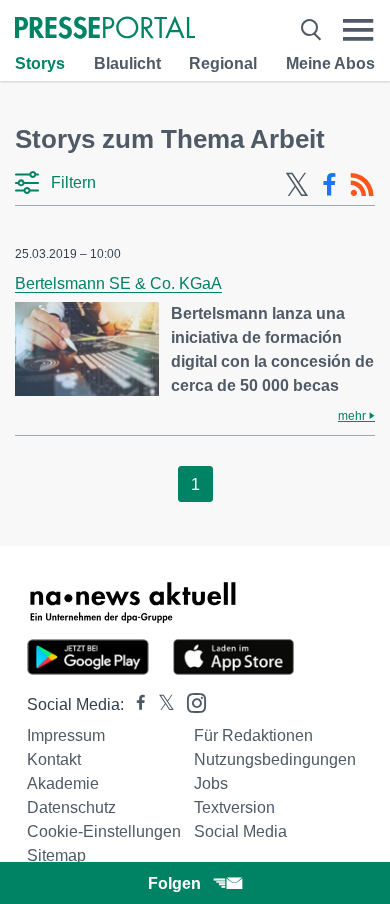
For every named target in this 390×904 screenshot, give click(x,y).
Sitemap (56, 855)
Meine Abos (330, 63)
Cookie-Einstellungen (104, 831)
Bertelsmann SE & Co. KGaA (118, 283)
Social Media (240, 831)
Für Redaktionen (253, 735)
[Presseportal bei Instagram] (190, 701)
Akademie (63, 783)
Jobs (211, 783)
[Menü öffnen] (358, 29)
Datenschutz (71, 807)
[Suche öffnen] (311, 29)
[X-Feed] (297, 185)
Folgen (174, 883)
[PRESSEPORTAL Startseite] (105, 29)
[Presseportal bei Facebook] (135, 704)
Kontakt (54, 759)
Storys (40, 63)
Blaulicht (127, 63)
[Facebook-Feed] (329, 185)
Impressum (66, 735)
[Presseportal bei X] (160, 704)
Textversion (234, 807)
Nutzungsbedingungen (275, 759)
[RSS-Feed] (362, 185)
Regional (223, 63)
